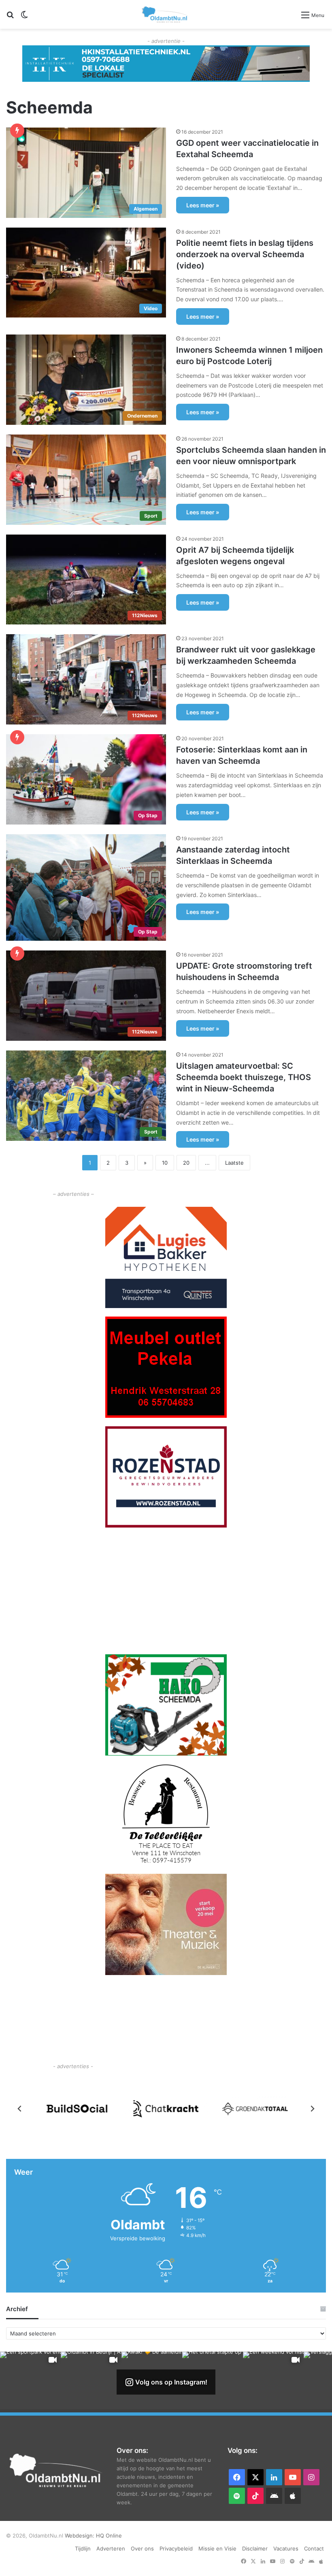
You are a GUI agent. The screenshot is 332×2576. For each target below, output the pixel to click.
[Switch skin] (24, 18)
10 (165, 1163)
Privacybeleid (176, 2548)
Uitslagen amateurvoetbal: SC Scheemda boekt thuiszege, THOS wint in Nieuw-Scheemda (244, 1077)
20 (186, 1163)
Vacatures (286, 2548)
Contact (314, 2548)
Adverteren (111, 2548)
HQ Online (109, 2536)
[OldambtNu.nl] (165, 14)
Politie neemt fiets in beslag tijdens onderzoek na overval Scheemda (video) (245, 254)
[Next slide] (312, 2109)
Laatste (234, 1163)
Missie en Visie (217, 2548)
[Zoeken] (10, 18)
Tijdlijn (83, 2548)
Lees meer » (203, 205)
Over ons (142, 2548)
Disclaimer (255, 2548)
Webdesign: (80, 2536)
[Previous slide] (20, 2109)
